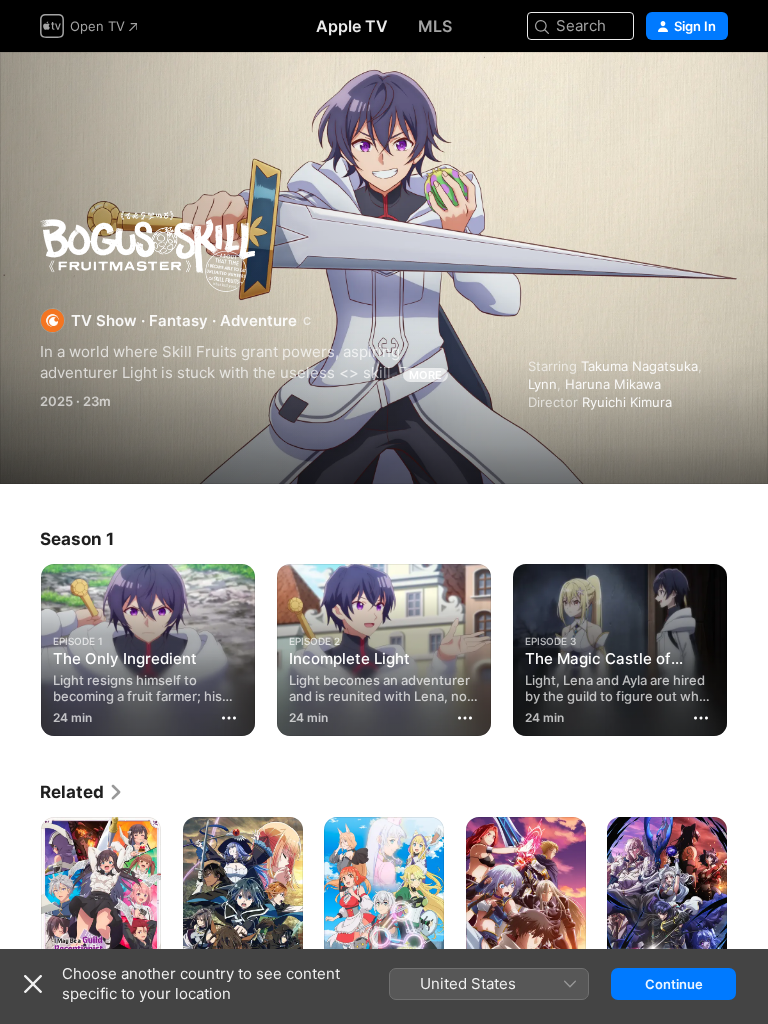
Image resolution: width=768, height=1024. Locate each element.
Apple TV (352, 26)
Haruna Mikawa (613, 384)
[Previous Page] (20, 646)
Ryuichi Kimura (627, 402)
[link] (82, 792)
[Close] (33, 984)
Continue (674, 984)
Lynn (542, 384)
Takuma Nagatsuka (639, 366)
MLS (435, 26)
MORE (425, 375)
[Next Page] (748, 646)
